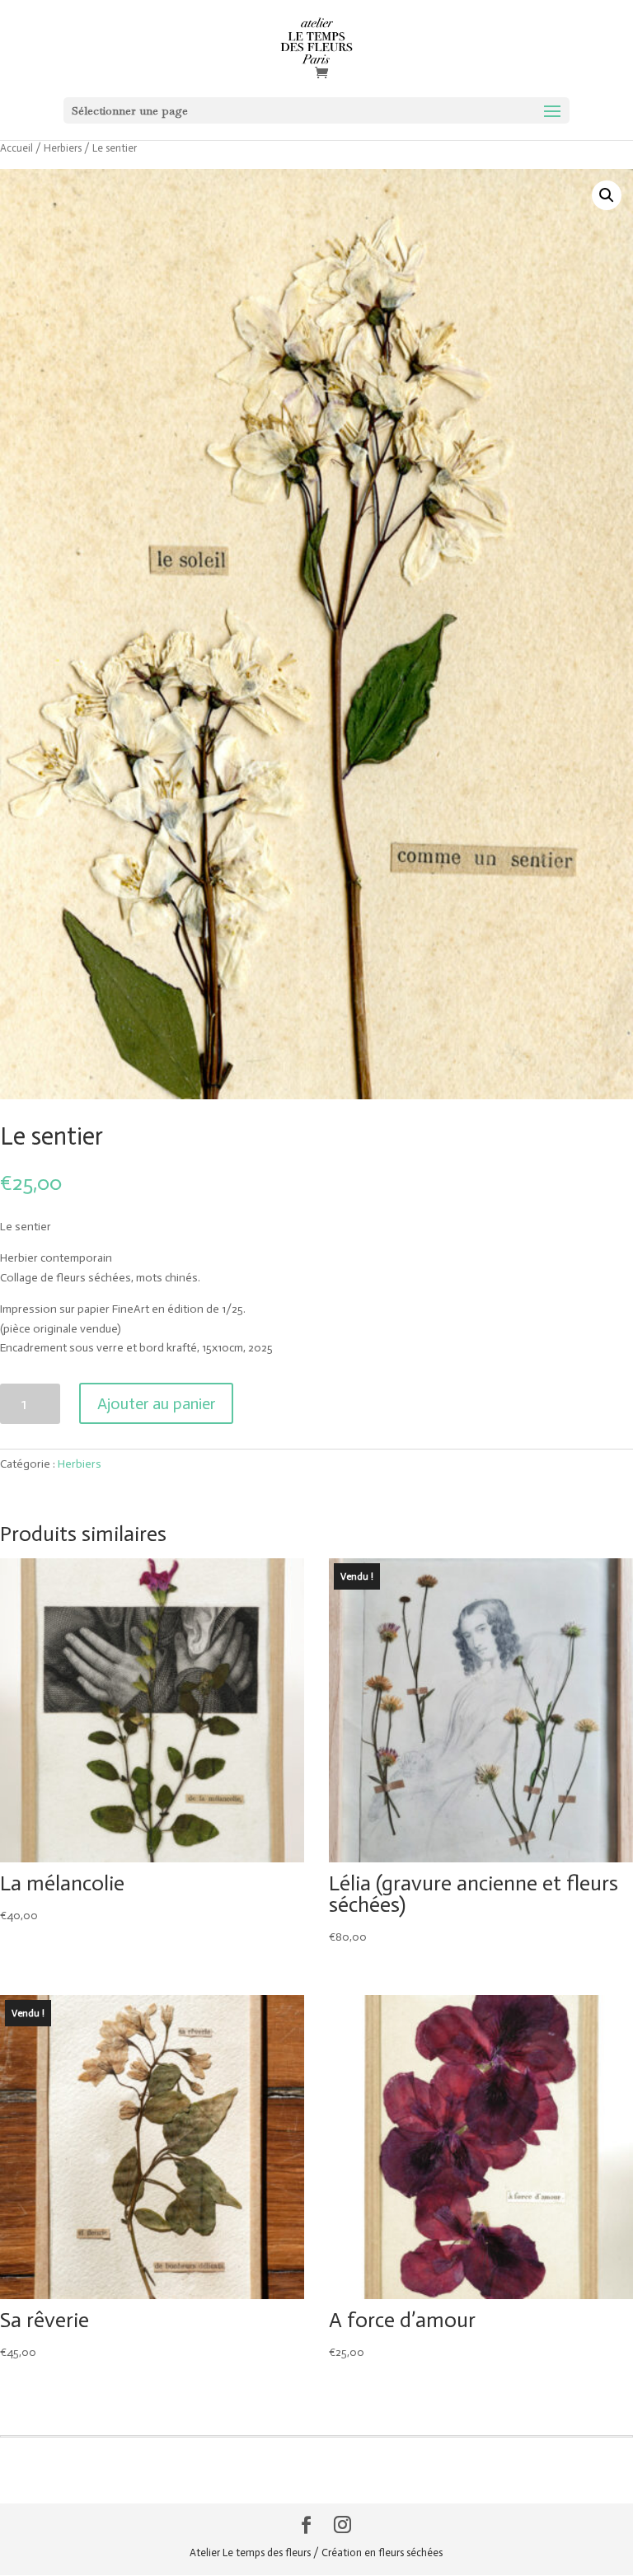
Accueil (16, 148)
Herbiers (63, 148)
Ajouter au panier (156, 1403)
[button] (607, 195)
